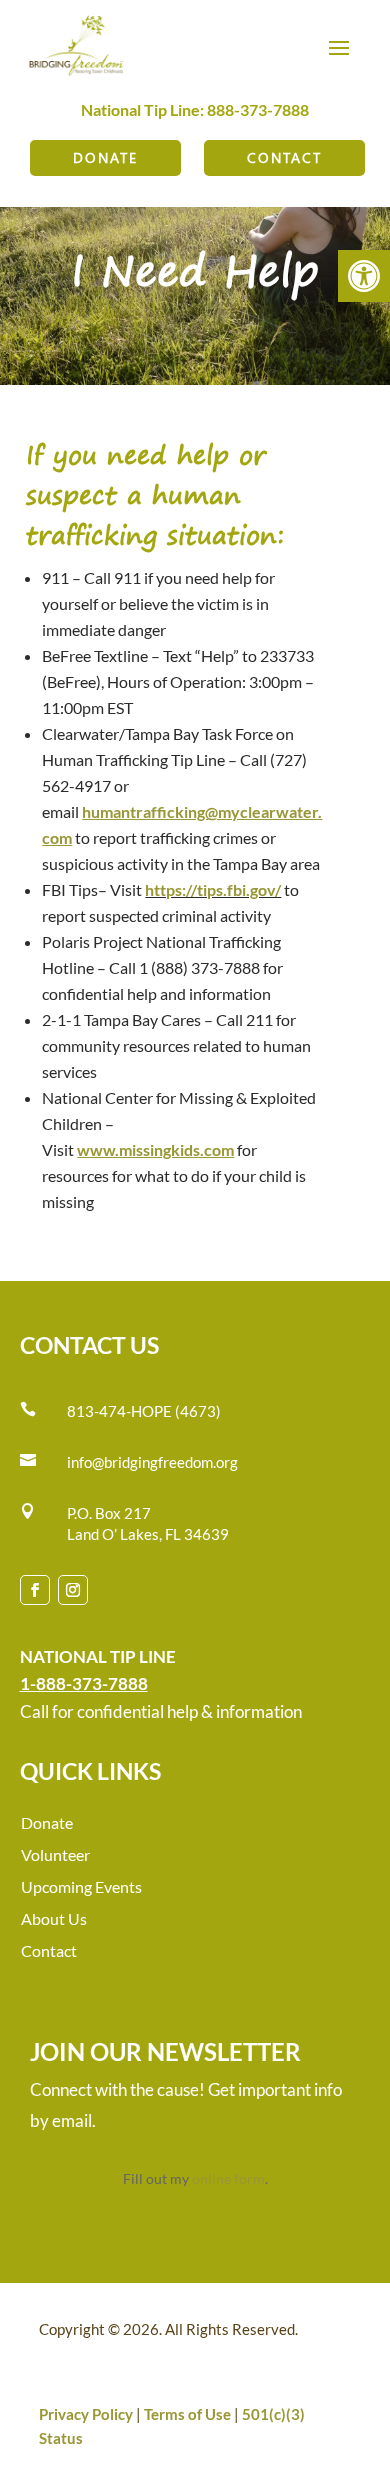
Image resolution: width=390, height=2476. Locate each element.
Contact (284, 157)
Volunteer (55, 1854)
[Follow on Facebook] (35, 1590)
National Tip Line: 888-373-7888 (195, 109)
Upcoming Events (81, 1886)
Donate (105, 157)
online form (228, 2178)
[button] (364, 276)
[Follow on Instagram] (73, 1590)
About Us (54, 1918)
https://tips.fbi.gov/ (213, 889)
